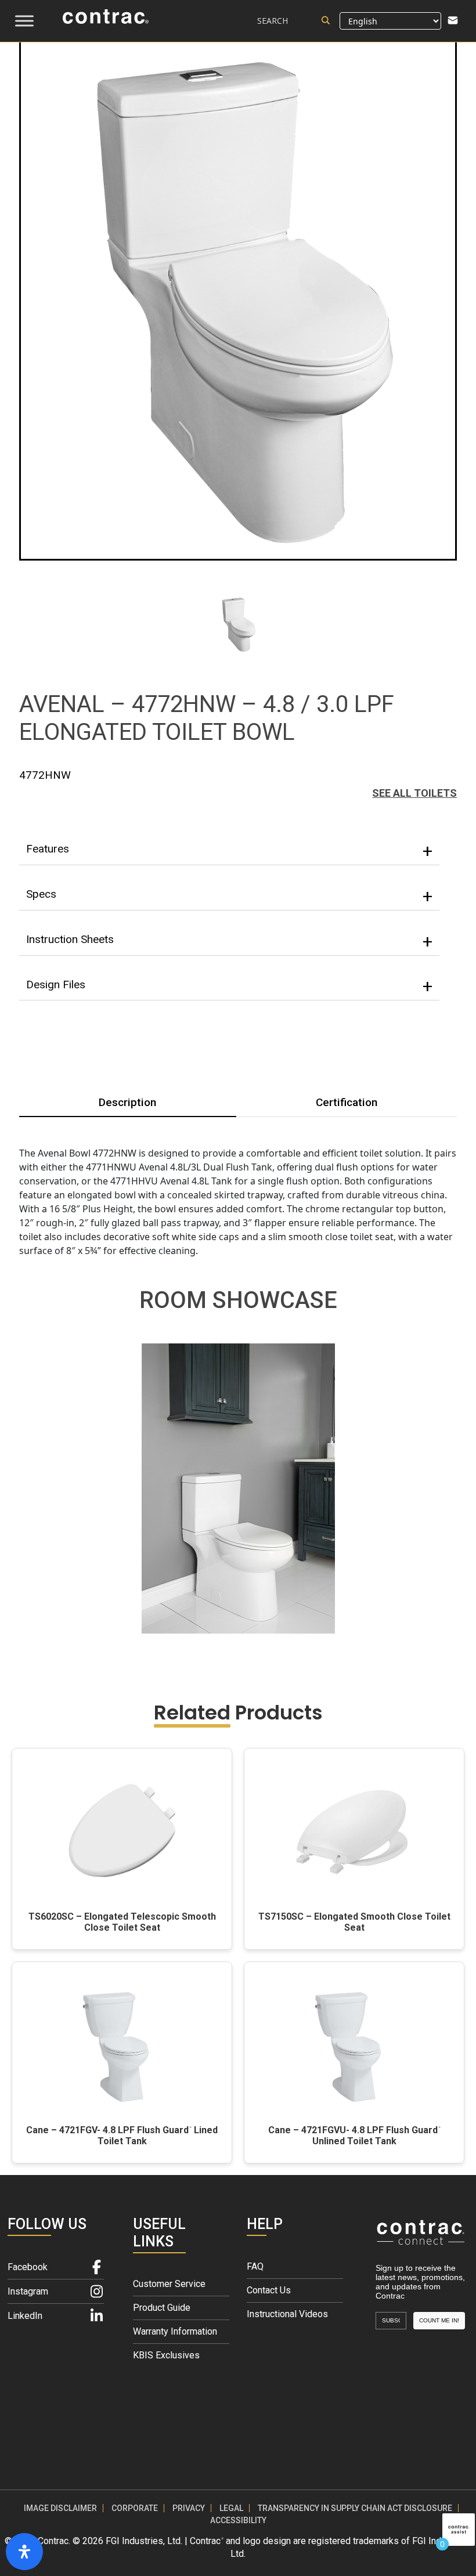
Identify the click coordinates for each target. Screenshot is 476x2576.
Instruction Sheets (70, 939)
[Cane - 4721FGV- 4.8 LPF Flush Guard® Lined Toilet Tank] (122, 2045)
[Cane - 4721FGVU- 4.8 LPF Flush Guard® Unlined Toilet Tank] (354, 2045)
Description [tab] (127, 1102)
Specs (41, 894)
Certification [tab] (347, 1102)
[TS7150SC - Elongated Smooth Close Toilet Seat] (354, 1831)
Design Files (56, 984)
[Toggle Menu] (24, 21)
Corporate (135, 2508)
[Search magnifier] (326, 20)
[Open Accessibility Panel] (24, 2552)
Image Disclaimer (60, 2508)
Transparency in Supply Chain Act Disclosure (355, 2508)
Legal (231, 2508)
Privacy (189, 2508)
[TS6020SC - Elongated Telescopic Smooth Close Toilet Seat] (122, 1831)
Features (48, 849)
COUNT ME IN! (439, 2320)
